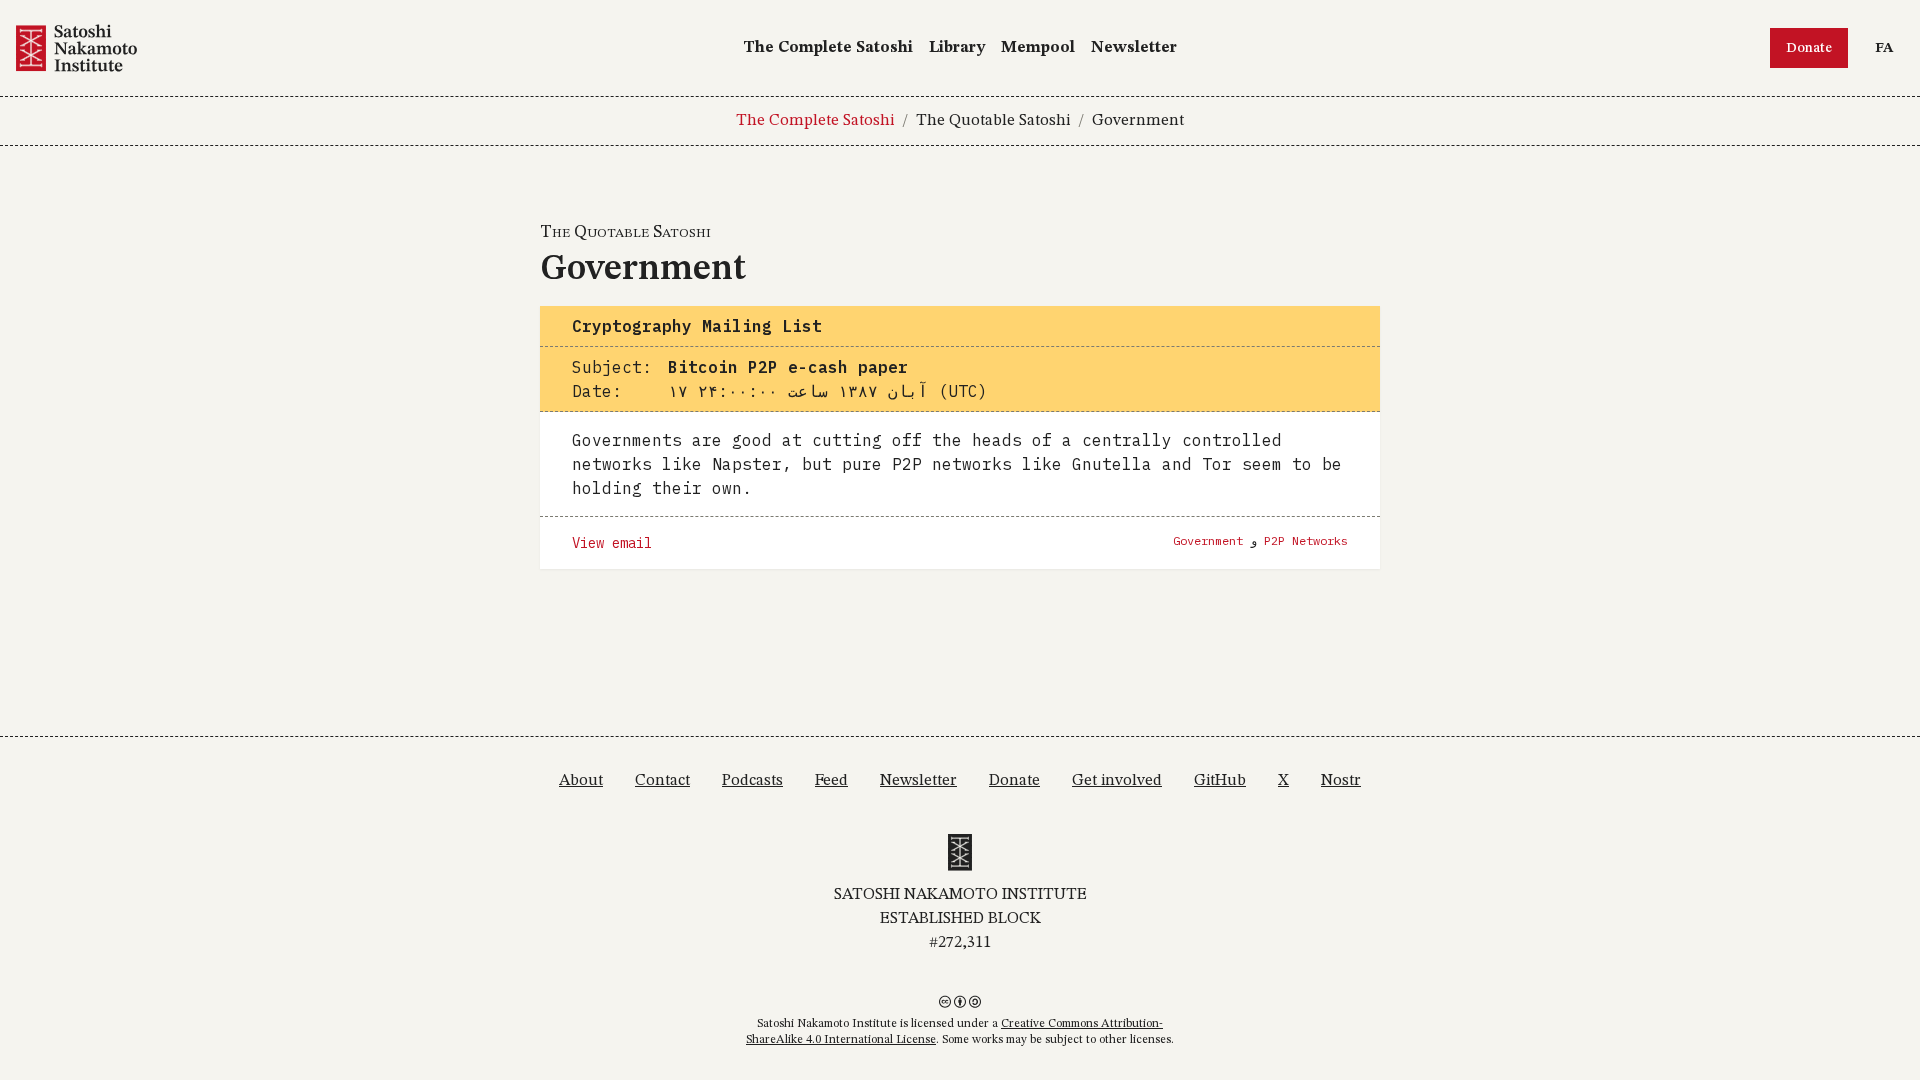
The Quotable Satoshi (993, 121)
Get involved (1117, 781)
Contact (662, 781)
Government (1138, 121)
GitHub (1220, 781)
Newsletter (1134, 48)
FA (1889, 47)
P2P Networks (1306, 540)
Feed (831, 781)
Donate (1809, 48)
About (581, 781)
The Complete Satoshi (828, 48)
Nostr (1341, 781)
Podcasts (752, 781)
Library (957, 48)
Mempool (1038, 48)
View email (612, 543)
